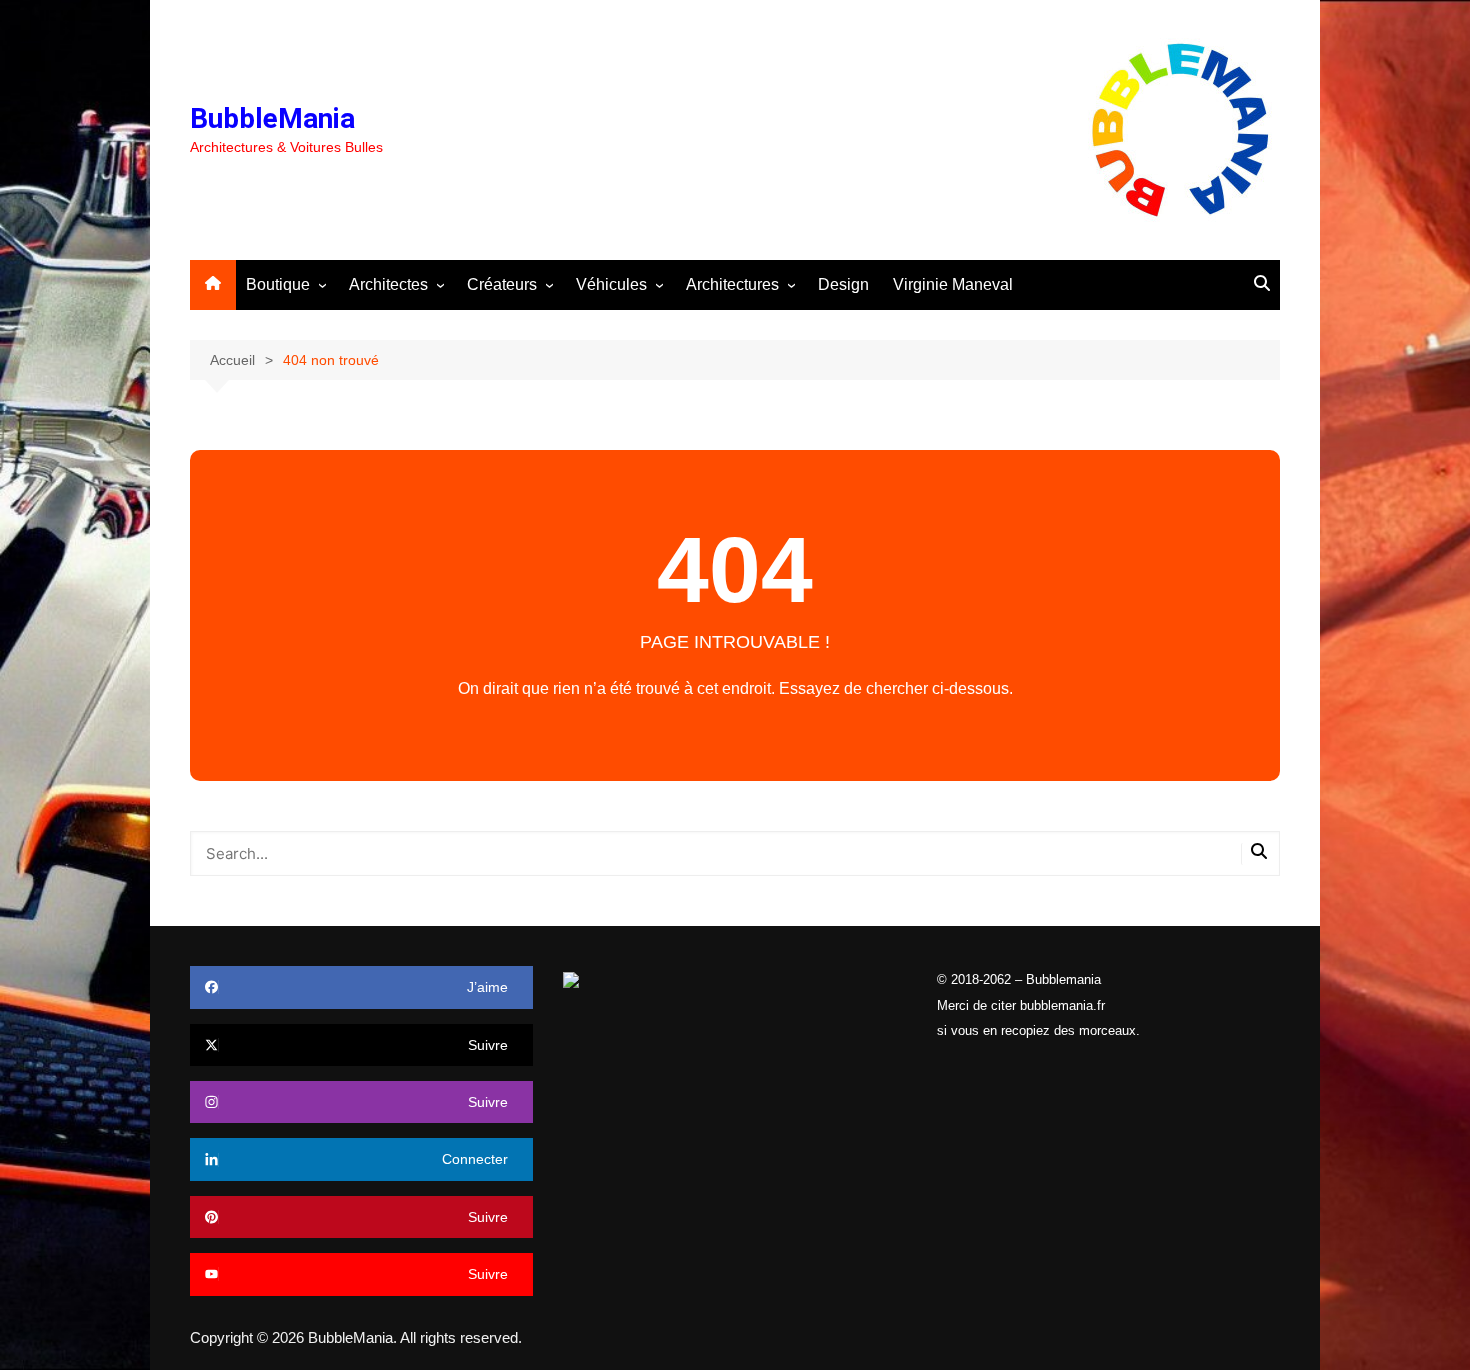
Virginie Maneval (953, 284)
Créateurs (502, 284)
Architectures (732, 284)
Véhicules (611, 284)
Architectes (388, 284)
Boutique (278, 284)
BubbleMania (272, 118)
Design (843, 284)
